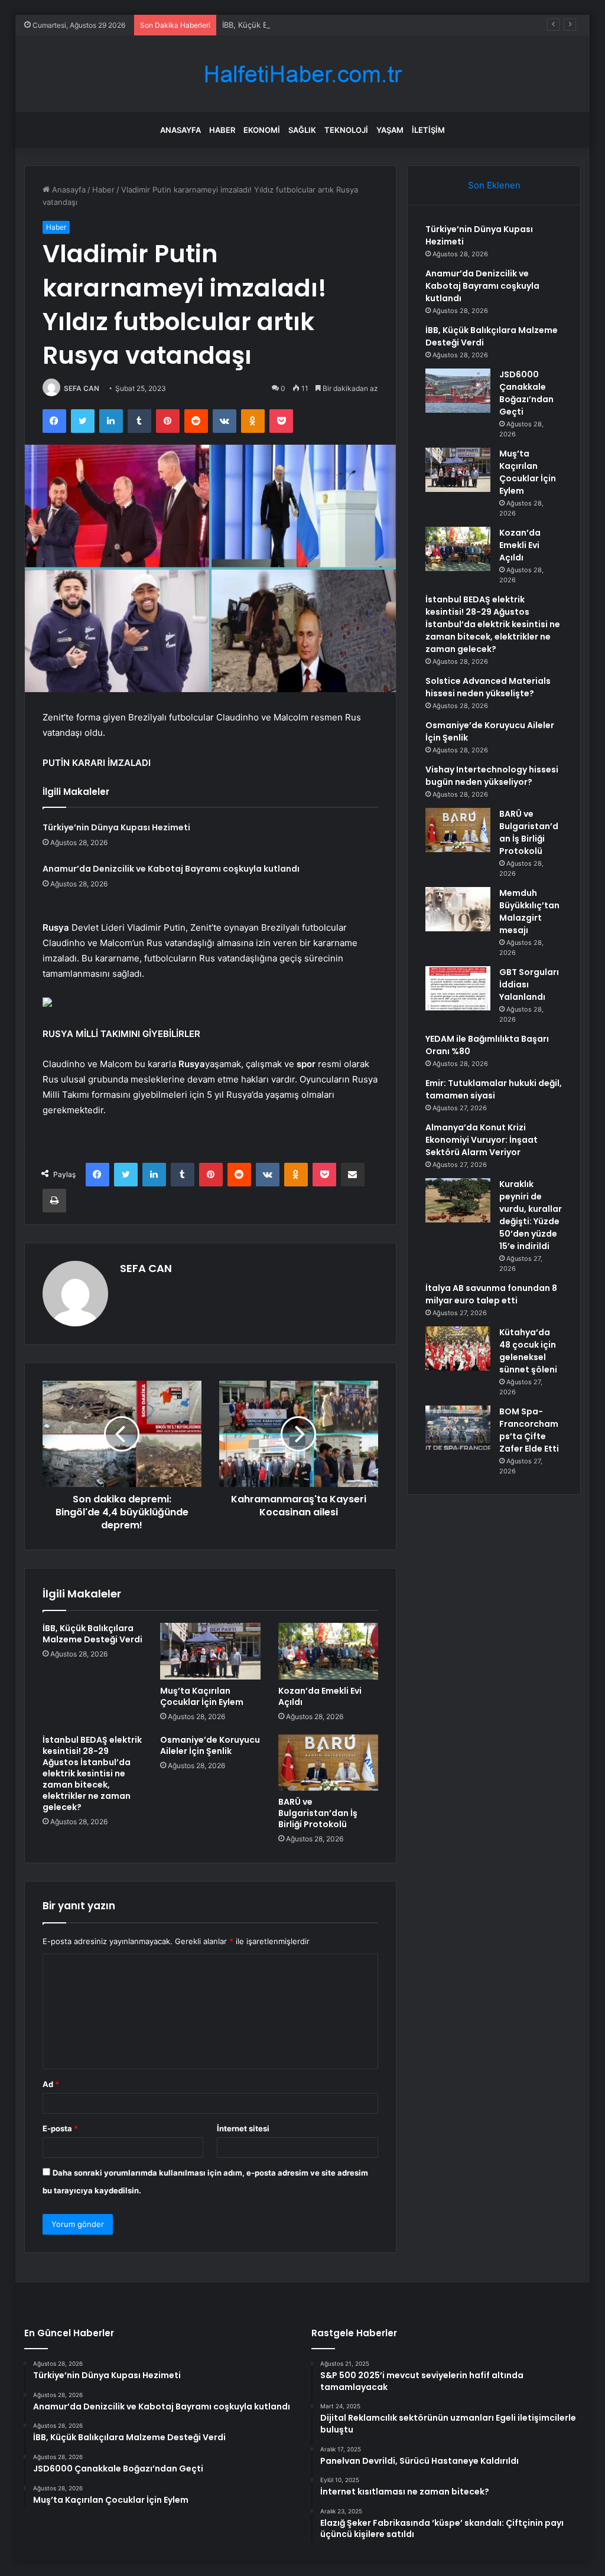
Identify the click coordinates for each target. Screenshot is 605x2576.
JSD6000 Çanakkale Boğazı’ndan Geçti (526, 393)
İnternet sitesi (243, 2128)
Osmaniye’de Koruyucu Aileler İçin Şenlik (210, 1745)
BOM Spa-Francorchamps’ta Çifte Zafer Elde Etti (529, 1430)
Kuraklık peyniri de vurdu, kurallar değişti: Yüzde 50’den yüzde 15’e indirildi (531, 1215)
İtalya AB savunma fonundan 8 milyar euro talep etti (491, 1294)
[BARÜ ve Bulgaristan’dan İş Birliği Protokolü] (328, 1763)
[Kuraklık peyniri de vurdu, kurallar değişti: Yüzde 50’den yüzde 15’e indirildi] (458, 1200)
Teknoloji (346, 130)
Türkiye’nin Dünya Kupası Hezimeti (116, 827)
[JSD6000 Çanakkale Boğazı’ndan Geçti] (458, 391)
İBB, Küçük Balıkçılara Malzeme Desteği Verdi (304, 25)
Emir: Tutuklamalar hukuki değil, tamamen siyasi (494, 1089)
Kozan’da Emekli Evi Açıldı (320, 1696)
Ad (51, 2084)
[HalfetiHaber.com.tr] (302, 74)
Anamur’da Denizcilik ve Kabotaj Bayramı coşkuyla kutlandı (171, 869)
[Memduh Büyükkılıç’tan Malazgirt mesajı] (458, 909)
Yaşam (390, 130)
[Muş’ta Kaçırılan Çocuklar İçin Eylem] (210, 1651)
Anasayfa (180, 130)
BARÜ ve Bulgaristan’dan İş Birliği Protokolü (318, 1813)
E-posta (60, 2128)
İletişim (428, 130)
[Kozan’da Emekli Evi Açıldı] (328, 1651)
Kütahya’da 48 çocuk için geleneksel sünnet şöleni (528, 1351)
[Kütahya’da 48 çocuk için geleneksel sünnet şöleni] (458, 1349)
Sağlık (302, 130)
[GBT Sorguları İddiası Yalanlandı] (458, 988)
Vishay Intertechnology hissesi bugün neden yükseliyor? (492, 776)
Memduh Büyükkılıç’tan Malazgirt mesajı (529, 912)
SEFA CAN (82, 388)
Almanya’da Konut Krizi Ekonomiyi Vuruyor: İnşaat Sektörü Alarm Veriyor (482, 1140)
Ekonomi (262, 130)
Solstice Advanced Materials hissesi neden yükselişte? (488, 687)
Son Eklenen (494, 185)
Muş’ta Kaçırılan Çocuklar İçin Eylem (202, 1696)
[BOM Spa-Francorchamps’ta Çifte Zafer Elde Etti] (458, 1428)
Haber (222, 130)
